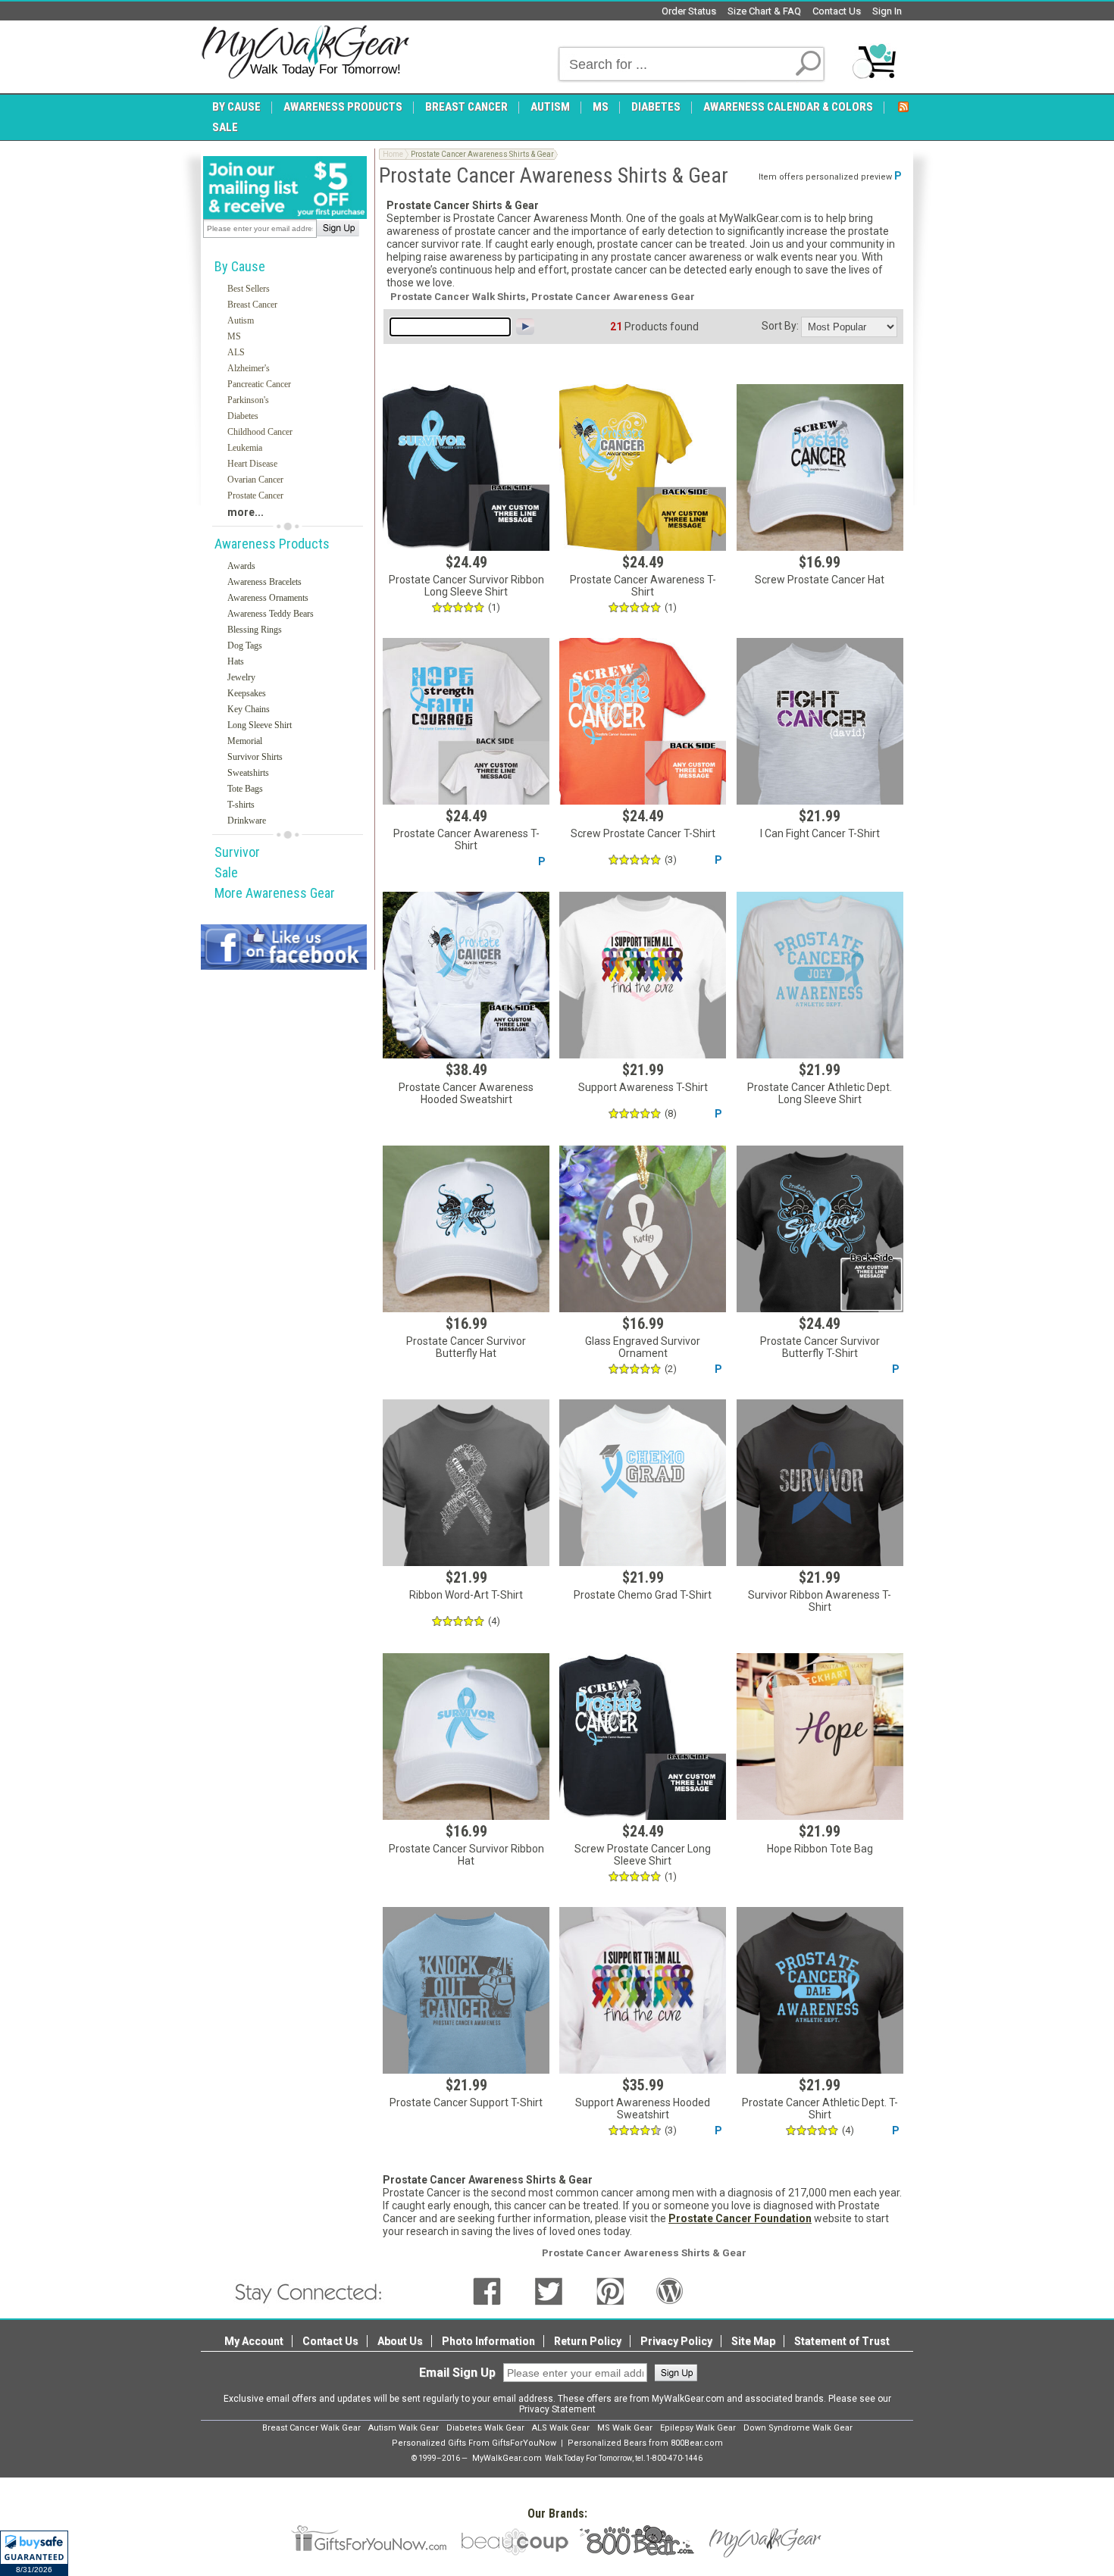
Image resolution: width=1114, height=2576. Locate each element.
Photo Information (488, 2341)
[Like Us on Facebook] (487, 2290)
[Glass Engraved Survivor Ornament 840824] (643, 1229)
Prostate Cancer (255, 496)
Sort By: (780, 326)
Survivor (237, 852)
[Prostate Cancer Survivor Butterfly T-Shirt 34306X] (820, 1229)
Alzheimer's (249, 368)
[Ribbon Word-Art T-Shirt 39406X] (466, 1483)
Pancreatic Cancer (259, 384)
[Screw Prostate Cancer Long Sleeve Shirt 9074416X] (643, 1737)
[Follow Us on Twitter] (549, 2290)
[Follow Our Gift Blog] (670, 2290)
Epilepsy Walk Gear (698, 2428)
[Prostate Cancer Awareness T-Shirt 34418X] (643, 467)
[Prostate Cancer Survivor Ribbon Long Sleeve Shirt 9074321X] (466, 467)
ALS (236, 352)
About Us (400, 2341)
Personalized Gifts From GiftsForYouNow (474, 2443)
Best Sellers (249, 289)
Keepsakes (247, 693)
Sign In (887, 11)
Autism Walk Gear (404, 2428)
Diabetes (243, 416)
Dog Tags (245, 646)
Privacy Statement (557, 2409)
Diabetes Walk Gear (485, 2428)
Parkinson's (248, 400)
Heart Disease (252, 464)
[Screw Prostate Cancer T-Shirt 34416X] (643, 721)
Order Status (689, 11)
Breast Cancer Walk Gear (311, 2428)
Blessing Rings (255, 630)
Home (393, 154)
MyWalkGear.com (507, 2458)
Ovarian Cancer (255, 480)
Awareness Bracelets (264, 582)
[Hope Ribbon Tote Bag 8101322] (820, 1737)
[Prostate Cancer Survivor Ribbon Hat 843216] (466, 1737)
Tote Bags (245, 789)
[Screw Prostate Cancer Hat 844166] (820, 467)
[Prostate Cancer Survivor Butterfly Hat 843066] (466, 1229)
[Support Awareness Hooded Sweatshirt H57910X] (643, 1990)
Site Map (753, 2341)
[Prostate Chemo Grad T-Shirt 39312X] (643, 1483)
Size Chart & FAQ (764, 11)
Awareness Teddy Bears (271, 614)
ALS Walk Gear (561, 2428)
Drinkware (247, 821)
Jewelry (241, 677)
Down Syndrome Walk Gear (798, 2428)
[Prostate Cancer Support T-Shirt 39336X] (466, 1990)
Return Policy (588, 2341)
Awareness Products (272, 544)
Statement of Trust (842, 2341)
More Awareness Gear (275, 893)
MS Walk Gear (625, 2428)
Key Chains (249, 709)
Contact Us (837, 11)
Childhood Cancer (260, 432)
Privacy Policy (676, 2341)
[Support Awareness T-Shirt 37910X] (643, 975)
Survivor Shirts (255, 757)
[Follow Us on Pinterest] (610, 2290)
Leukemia (245, 448)
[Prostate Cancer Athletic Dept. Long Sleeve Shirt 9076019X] (820, 975)
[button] (34, 2553)
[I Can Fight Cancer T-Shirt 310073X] (820, 721)
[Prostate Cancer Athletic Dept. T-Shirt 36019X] (820, 1990)
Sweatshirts (248, 773)
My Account (254, 2341)
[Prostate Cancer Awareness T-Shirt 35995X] (466, 721)
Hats (236, 661)
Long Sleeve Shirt (260, 725)
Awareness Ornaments (268, 598)
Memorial (245, 741)
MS (234, 336)
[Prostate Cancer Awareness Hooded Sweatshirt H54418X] (466, 975)
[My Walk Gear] (305, 52)
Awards (241, 566)
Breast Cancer (252, 305)
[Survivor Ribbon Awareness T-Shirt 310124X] (820, 1483)
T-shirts (241, 805)
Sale (226, 872)
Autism (241, 320)
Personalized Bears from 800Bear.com (645, 2443)
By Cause (240, 266)
